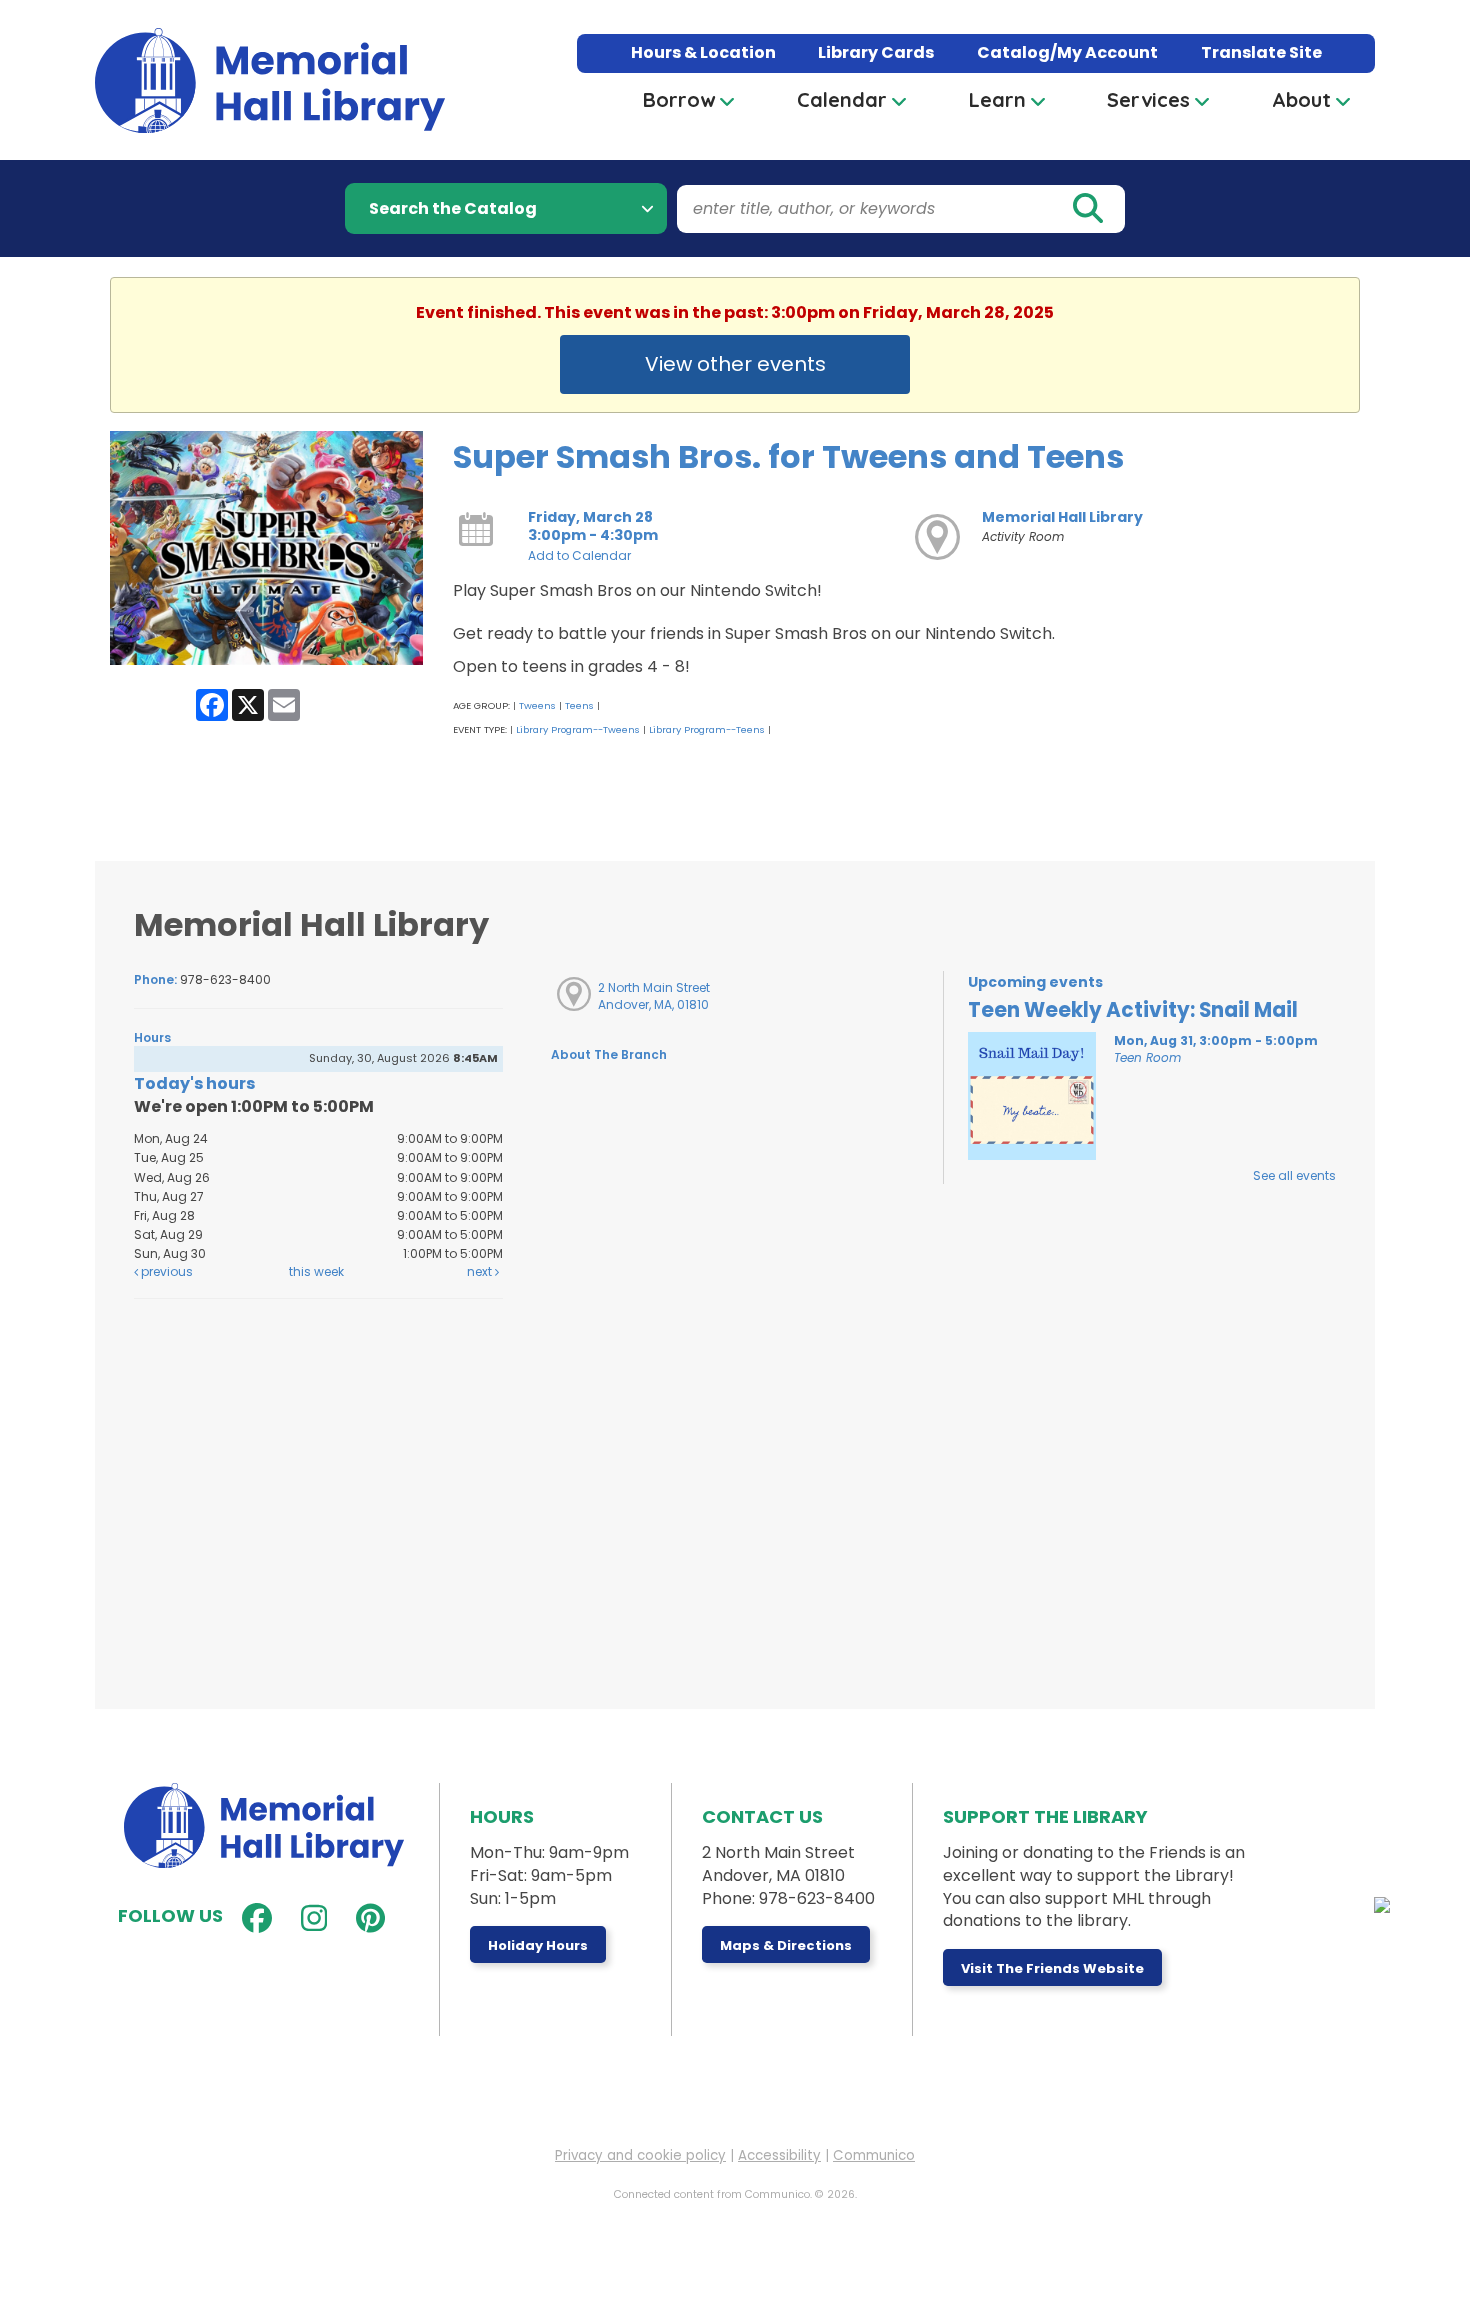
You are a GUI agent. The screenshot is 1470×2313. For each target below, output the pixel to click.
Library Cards (876, 52)
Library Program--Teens (707, 729)
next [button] (481, 1271)
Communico (874, 2155)
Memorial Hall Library (1062, 517)
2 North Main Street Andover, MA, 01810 (654, 996)
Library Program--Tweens (578, 729)
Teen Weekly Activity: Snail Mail (1133, 1010)
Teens (579, 705)
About (1301, 99)
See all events (1294, 1175)
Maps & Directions (786, 1945)
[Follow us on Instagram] (309, 1918)
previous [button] (165, 1271)
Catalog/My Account (1067, 52)
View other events (735, 364)
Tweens (537, 705)
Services (1148, 99)
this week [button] (316, 1271)
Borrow (679, 99)
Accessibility (779, 2155)
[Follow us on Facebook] (252, 1918)
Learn (997, 99)
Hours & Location (703, 52)
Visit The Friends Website (1052, 1968)
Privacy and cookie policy (640, 2155)
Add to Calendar (579, 555)
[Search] (1087, 209)
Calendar (842, 99)
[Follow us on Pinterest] (366, 1918)
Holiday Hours (538, 1945)
